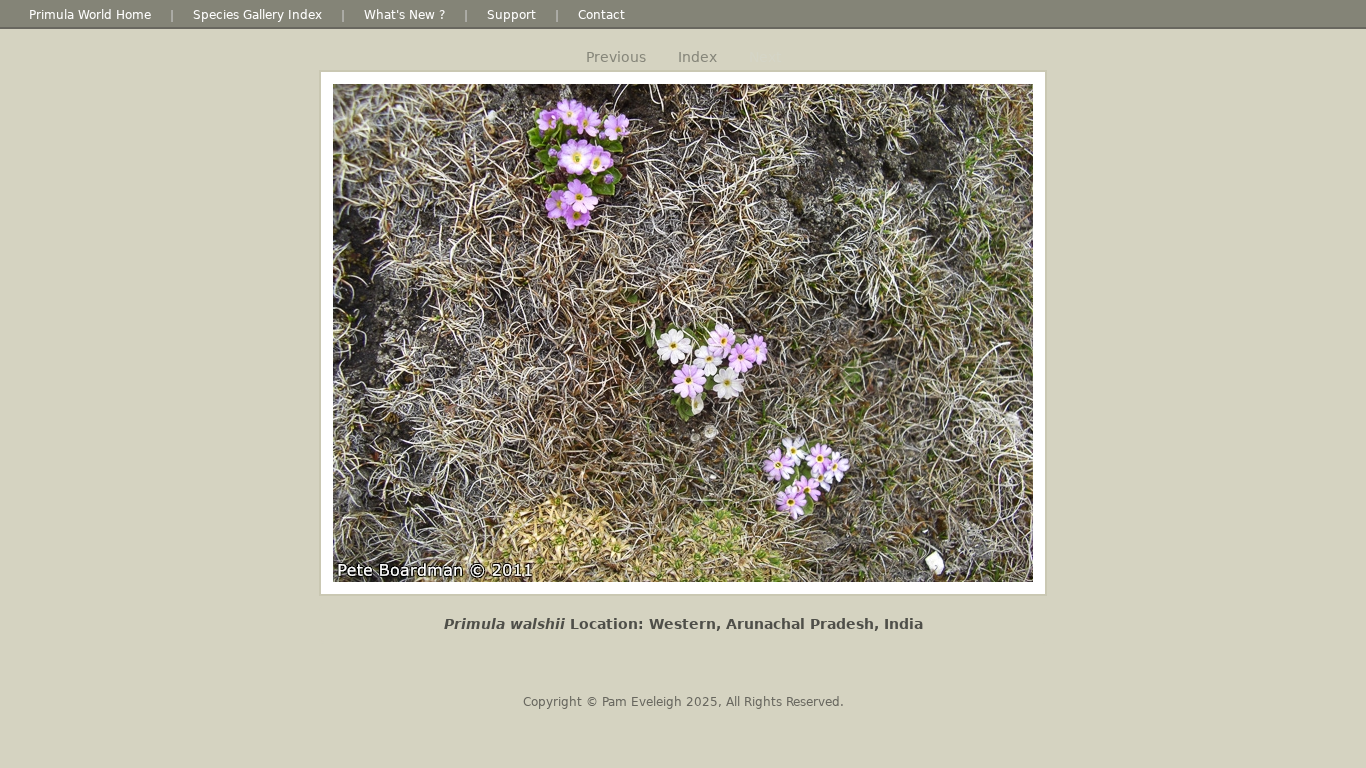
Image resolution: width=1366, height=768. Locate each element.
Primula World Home (90, 15)
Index (697, 57)
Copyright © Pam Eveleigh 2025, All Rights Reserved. (683, 702)
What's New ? (404, 15)
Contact (601, 15)
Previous (616, 57)
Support (511, 15)
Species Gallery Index (257, 15)
